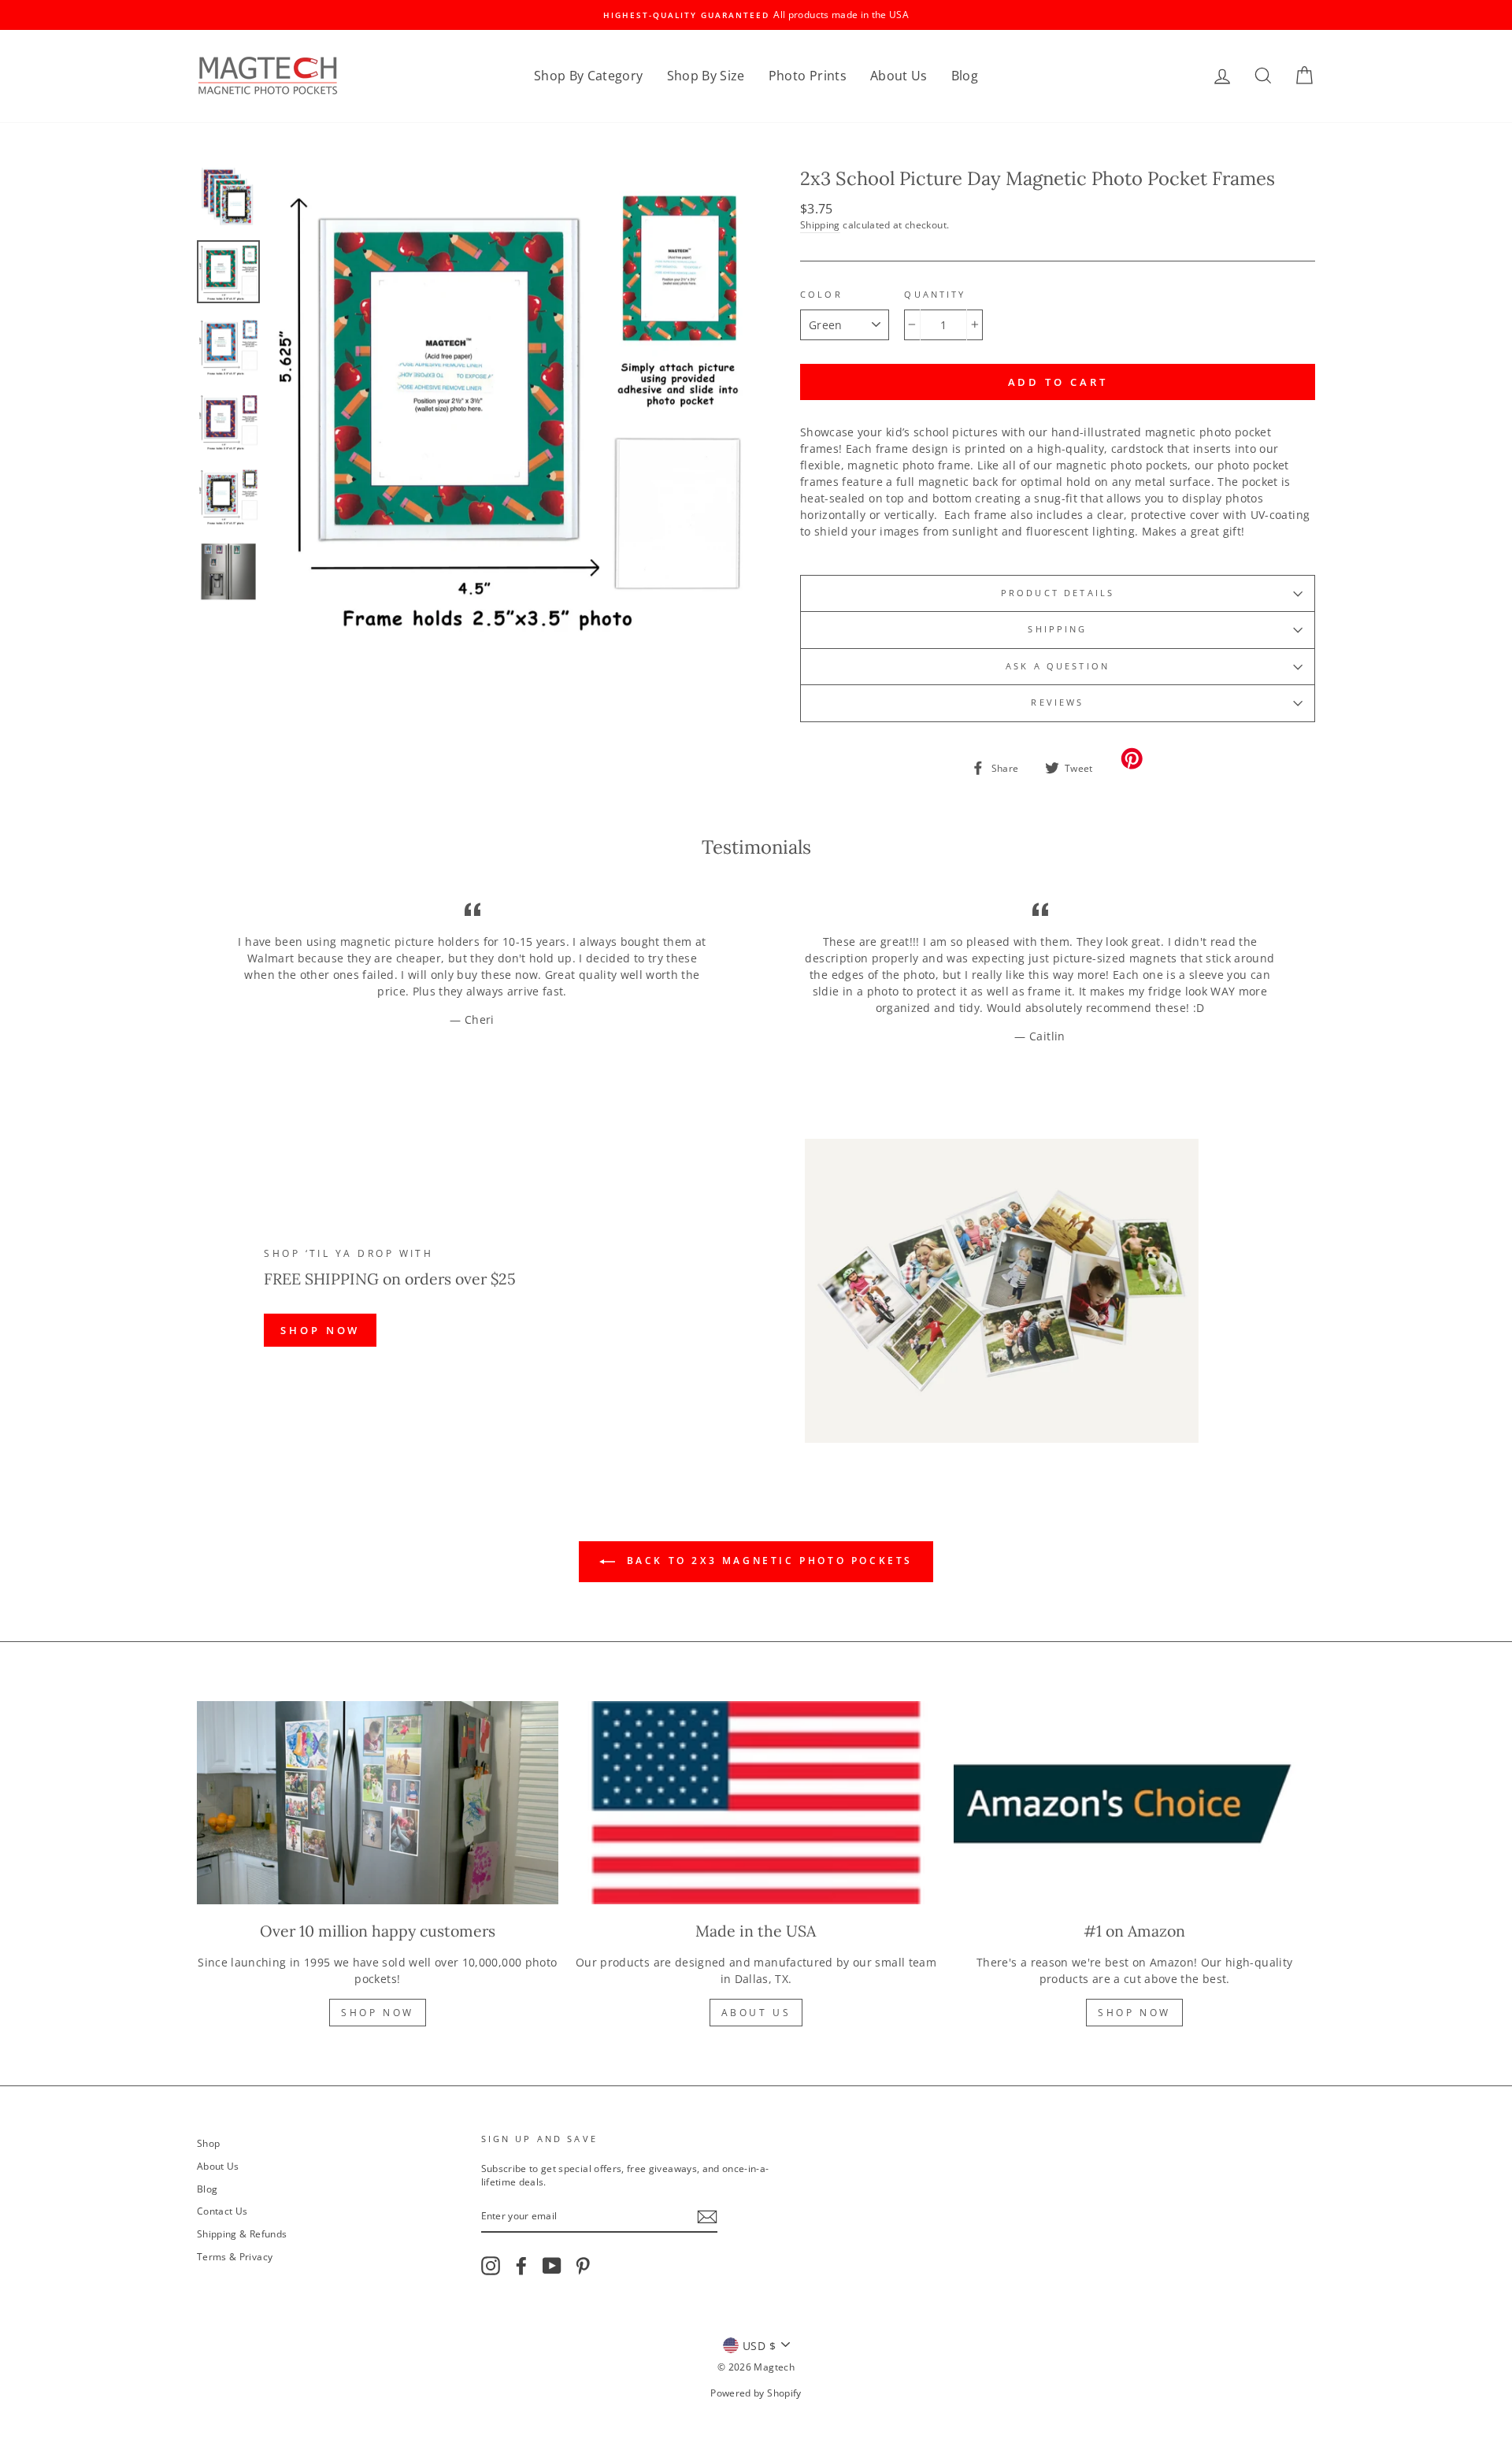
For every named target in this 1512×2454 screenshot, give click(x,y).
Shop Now (378, 2013)
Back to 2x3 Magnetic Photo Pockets (767, 1561)
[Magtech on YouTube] (552, 2266)
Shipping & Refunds (242, 2233)
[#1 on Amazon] (1134, 1803)
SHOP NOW (320, 1330)
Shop (208, 2143)
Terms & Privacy (235, 2256)
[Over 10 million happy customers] (378, 1803)
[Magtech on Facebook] (521, 2266)
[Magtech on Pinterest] (583, 2266)
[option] (756, 15)
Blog (965, 76)
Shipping (820, 224)
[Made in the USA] (756, 1803)
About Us (899, 76)
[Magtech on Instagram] (491, 2266)
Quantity (935, 295)
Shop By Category (589, 76)
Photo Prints (808, 76)
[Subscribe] (707, 2217)
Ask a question (1058, 666)
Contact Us (222, 2211)
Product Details (1058, 593)
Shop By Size (706, 76)
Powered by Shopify (756, 2393)
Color (821, 295)
